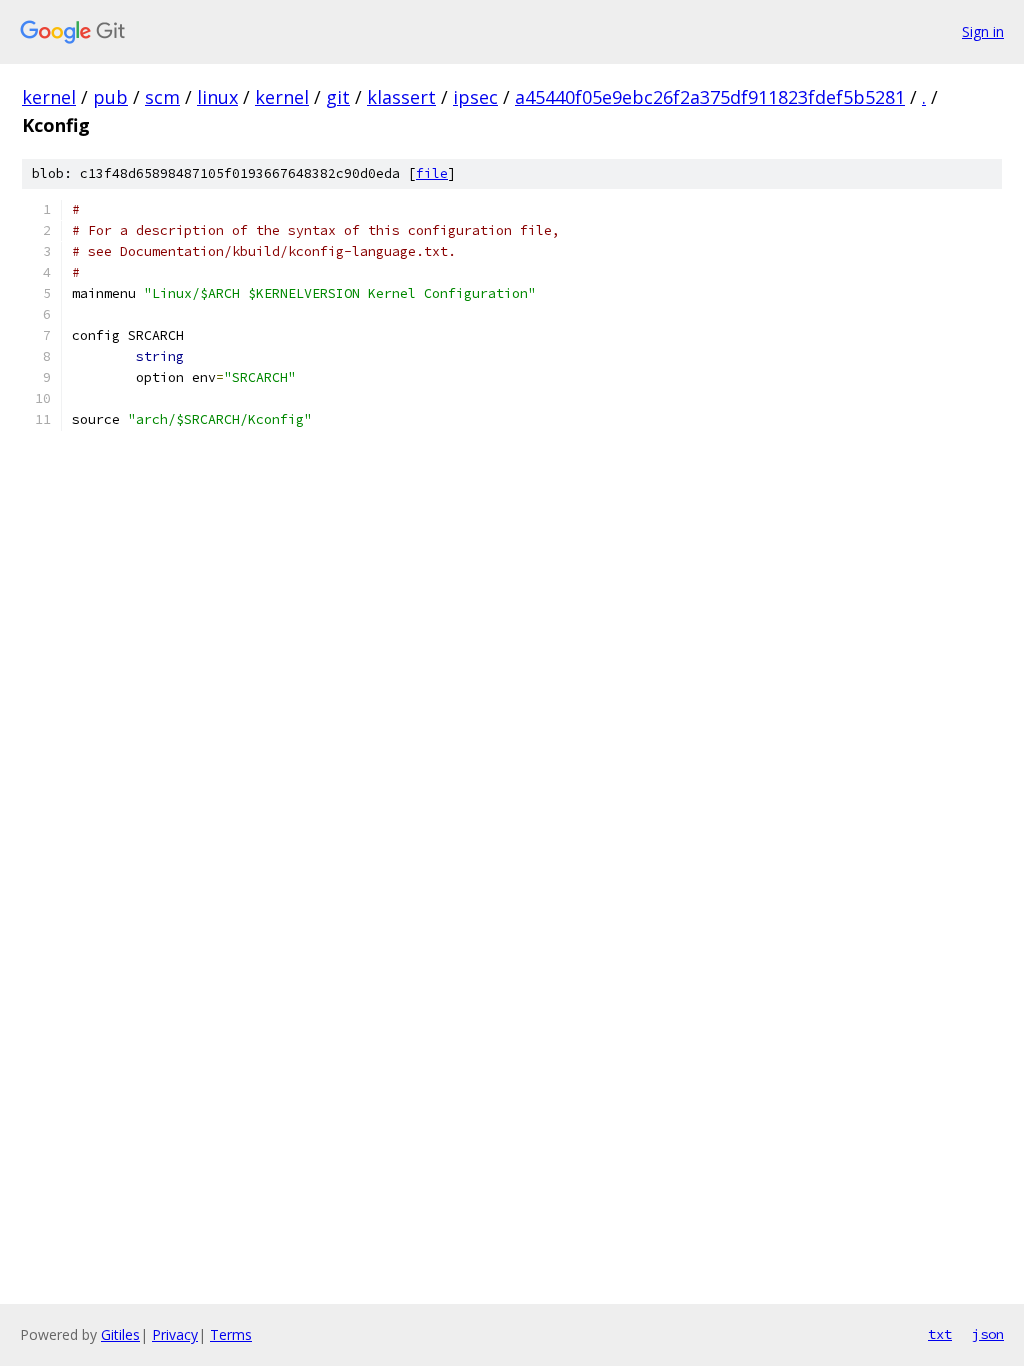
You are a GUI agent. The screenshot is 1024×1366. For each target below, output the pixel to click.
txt (940, 1334)
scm (162, 97)
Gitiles (120, 1334)
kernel (49, 97)
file (432, 173)
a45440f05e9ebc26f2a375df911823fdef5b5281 (710, 97)
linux (217, 97)
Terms (231, 1334)
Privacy (175, 1334)
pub (110, 97)
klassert (401, 97)
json (988, 1334)
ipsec (475, 97)
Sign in (983, 31)
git (338, 97)
